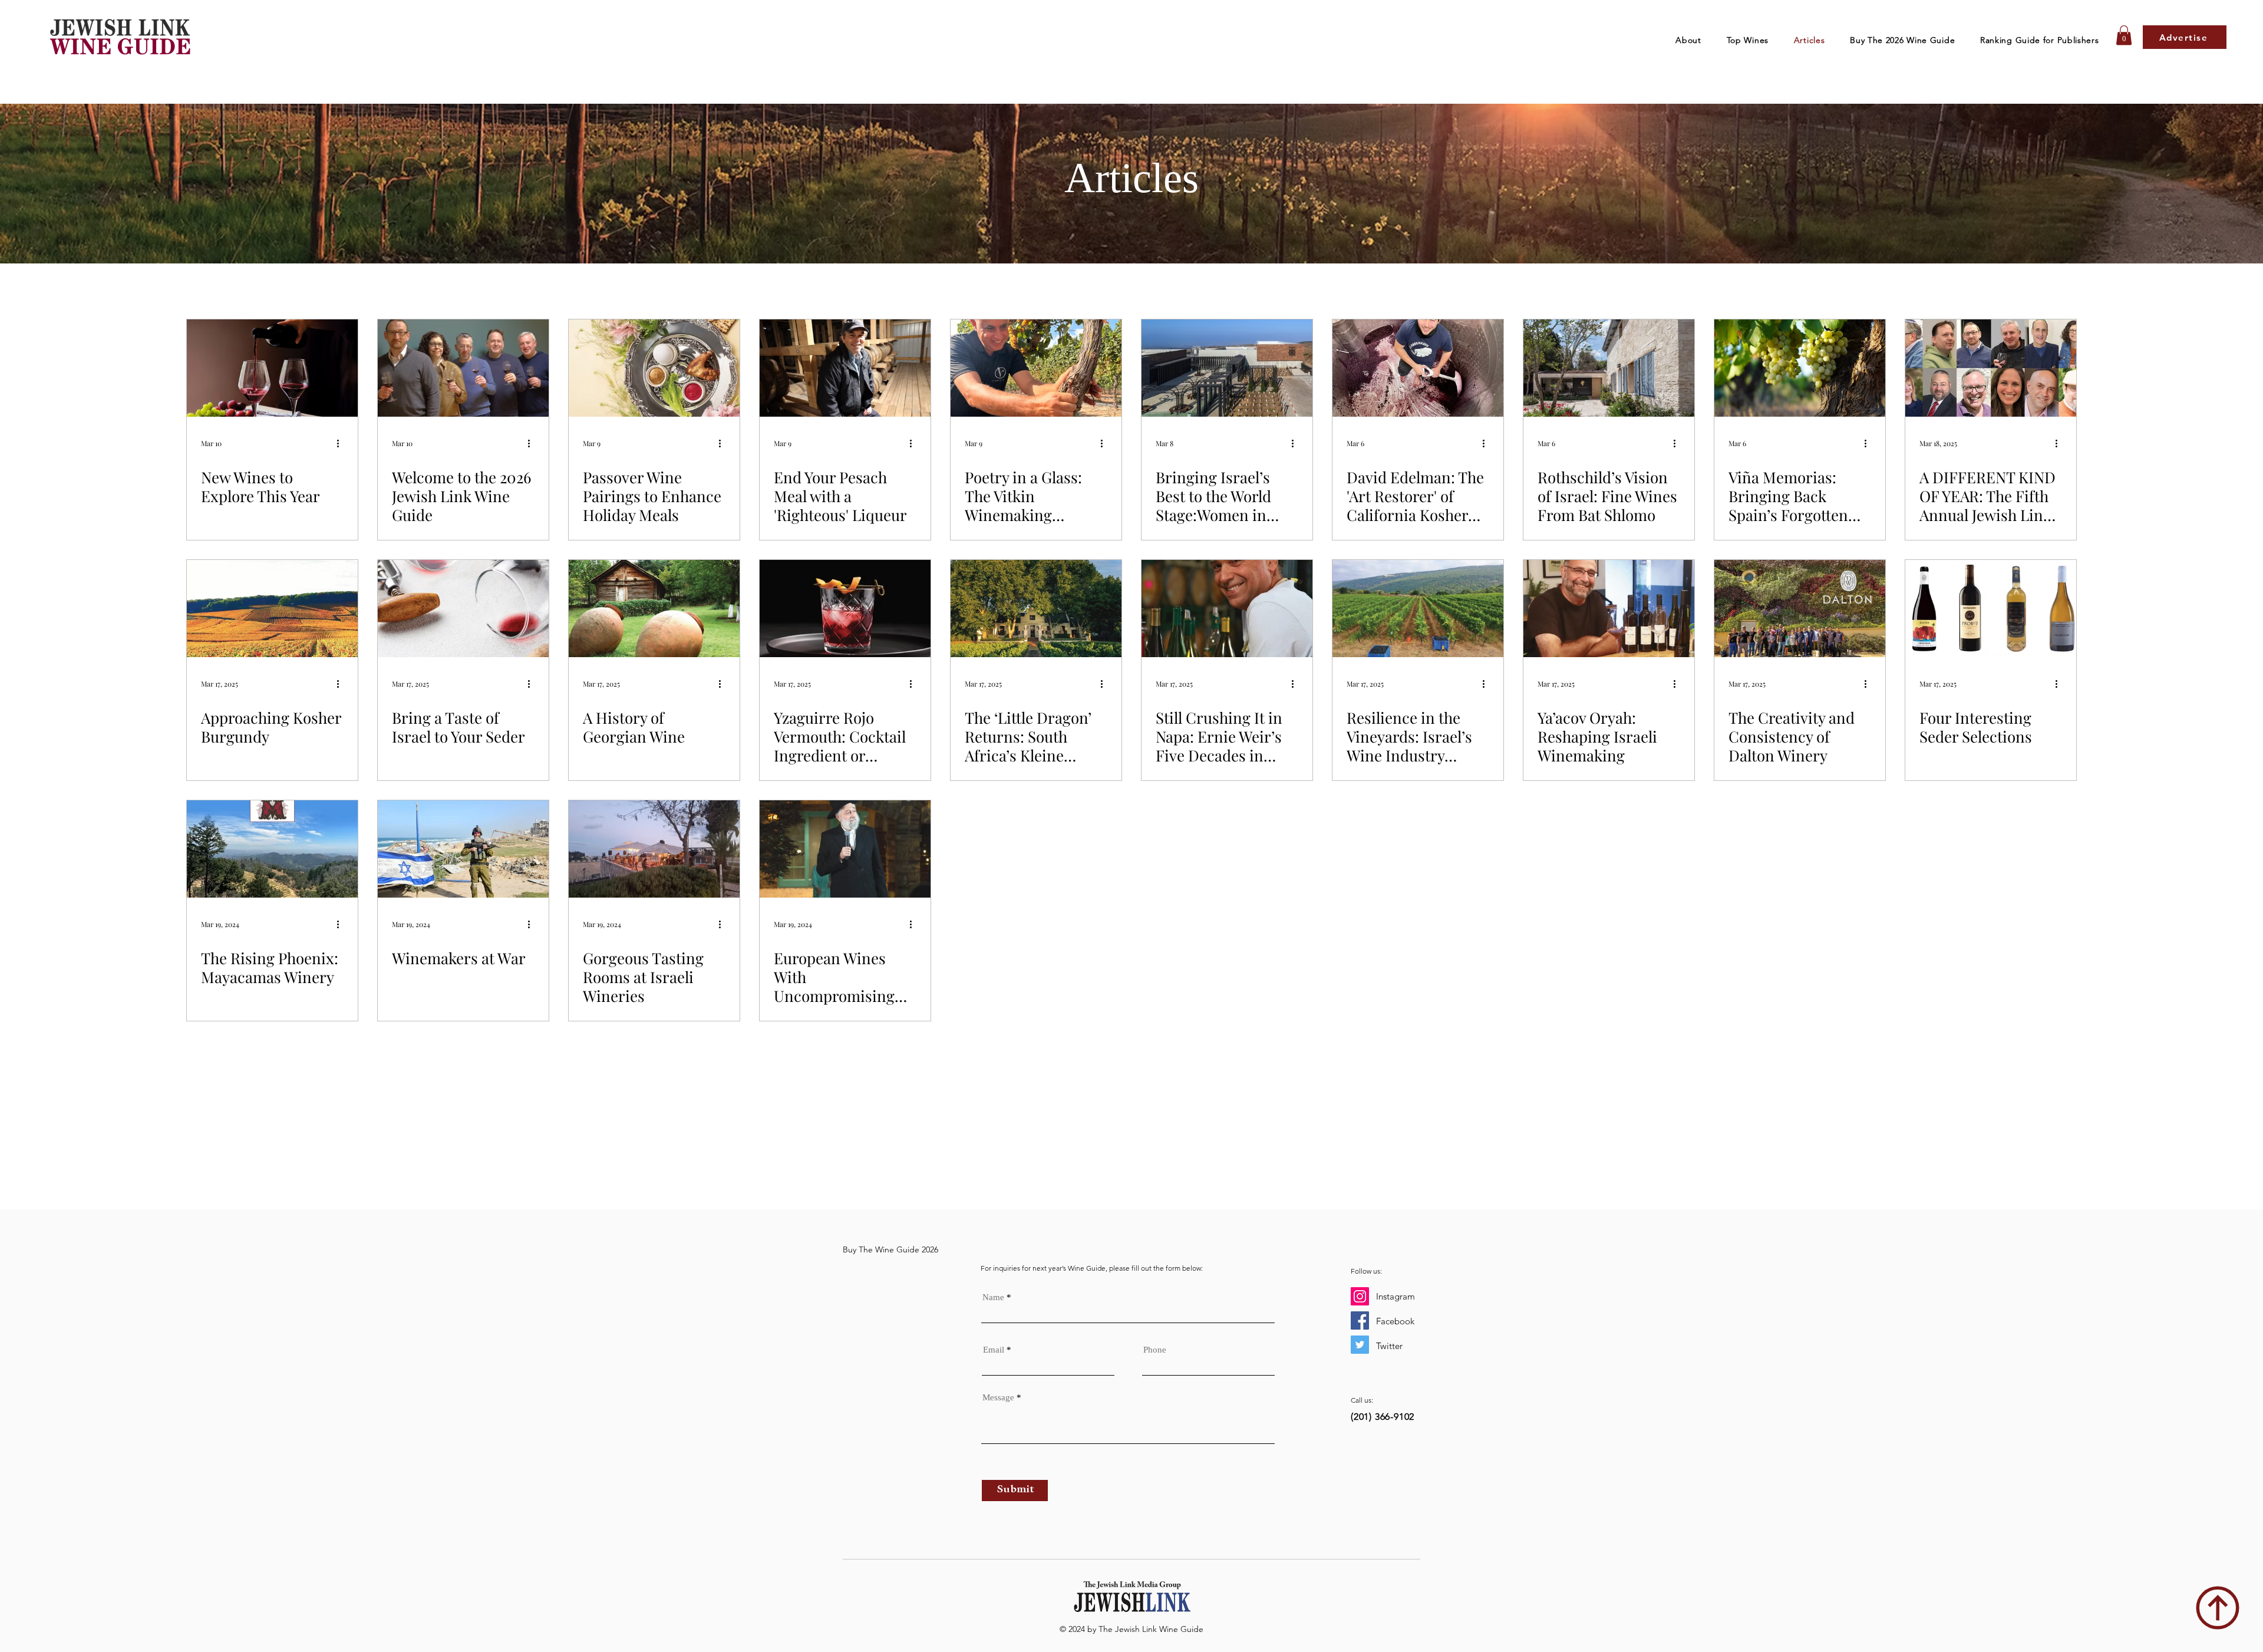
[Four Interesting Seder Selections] (1991, 609)
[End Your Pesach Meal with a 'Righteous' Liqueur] (845, 368)
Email (994, 1350)
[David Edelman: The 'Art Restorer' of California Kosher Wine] (1418, 368)
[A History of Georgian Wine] (654, 609)
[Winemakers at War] (463, 849)
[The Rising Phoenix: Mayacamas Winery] (272, 849)
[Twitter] (1360, 1345)
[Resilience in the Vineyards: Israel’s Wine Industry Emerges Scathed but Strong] (1418, 609)
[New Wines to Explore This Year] (272, 368)
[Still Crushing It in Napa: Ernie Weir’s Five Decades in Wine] (1227, 609)
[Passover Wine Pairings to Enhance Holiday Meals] (654, 368)
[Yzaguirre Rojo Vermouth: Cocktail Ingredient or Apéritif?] (845, 609)
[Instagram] (1360, 1296)
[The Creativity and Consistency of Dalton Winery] (1800, 609)
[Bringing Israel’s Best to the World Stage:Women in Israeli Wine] (1227, 368)
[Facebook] (1360, 1320)
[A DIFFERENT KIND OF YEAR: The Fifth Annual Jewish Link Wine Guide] (1991, 368)
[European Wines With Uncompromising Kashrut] (845, 849)
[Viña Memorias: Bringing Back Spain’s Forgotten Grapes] (1800, 368)
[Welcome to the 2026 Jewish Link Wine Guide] (463, 368)
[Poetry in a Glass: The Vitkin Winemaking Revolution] (1036, 368)
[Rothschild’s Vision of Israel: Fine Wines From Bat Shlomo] (1609, 368)
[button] (1747, 40)
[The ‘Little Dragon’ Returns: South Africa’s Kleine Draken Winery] (1036, 609)
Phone (1155, 1350)
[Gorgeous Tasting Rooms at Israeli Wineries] (654, 849)
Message (998, 1398)
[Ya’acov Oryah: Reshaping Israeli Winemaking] (1609, 609)
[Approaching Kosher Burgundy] (272, 609)
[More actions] (342, 443)
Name (993, 1297)
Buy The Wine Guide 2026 (890, 1249)
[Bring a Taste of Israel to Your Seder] (463, 609)
